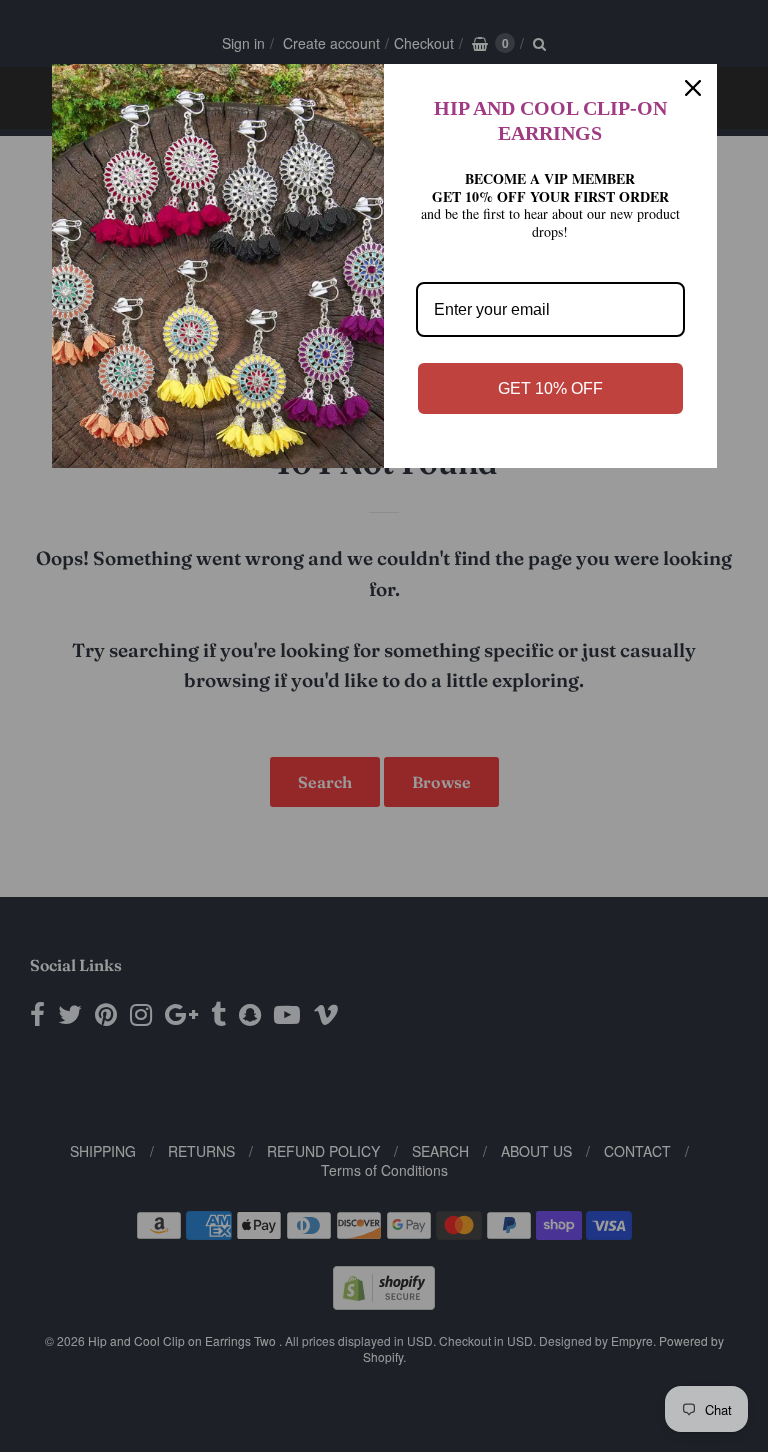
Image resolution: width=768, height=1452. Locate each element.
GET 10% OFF (550, 388)
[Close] (693, 88)
